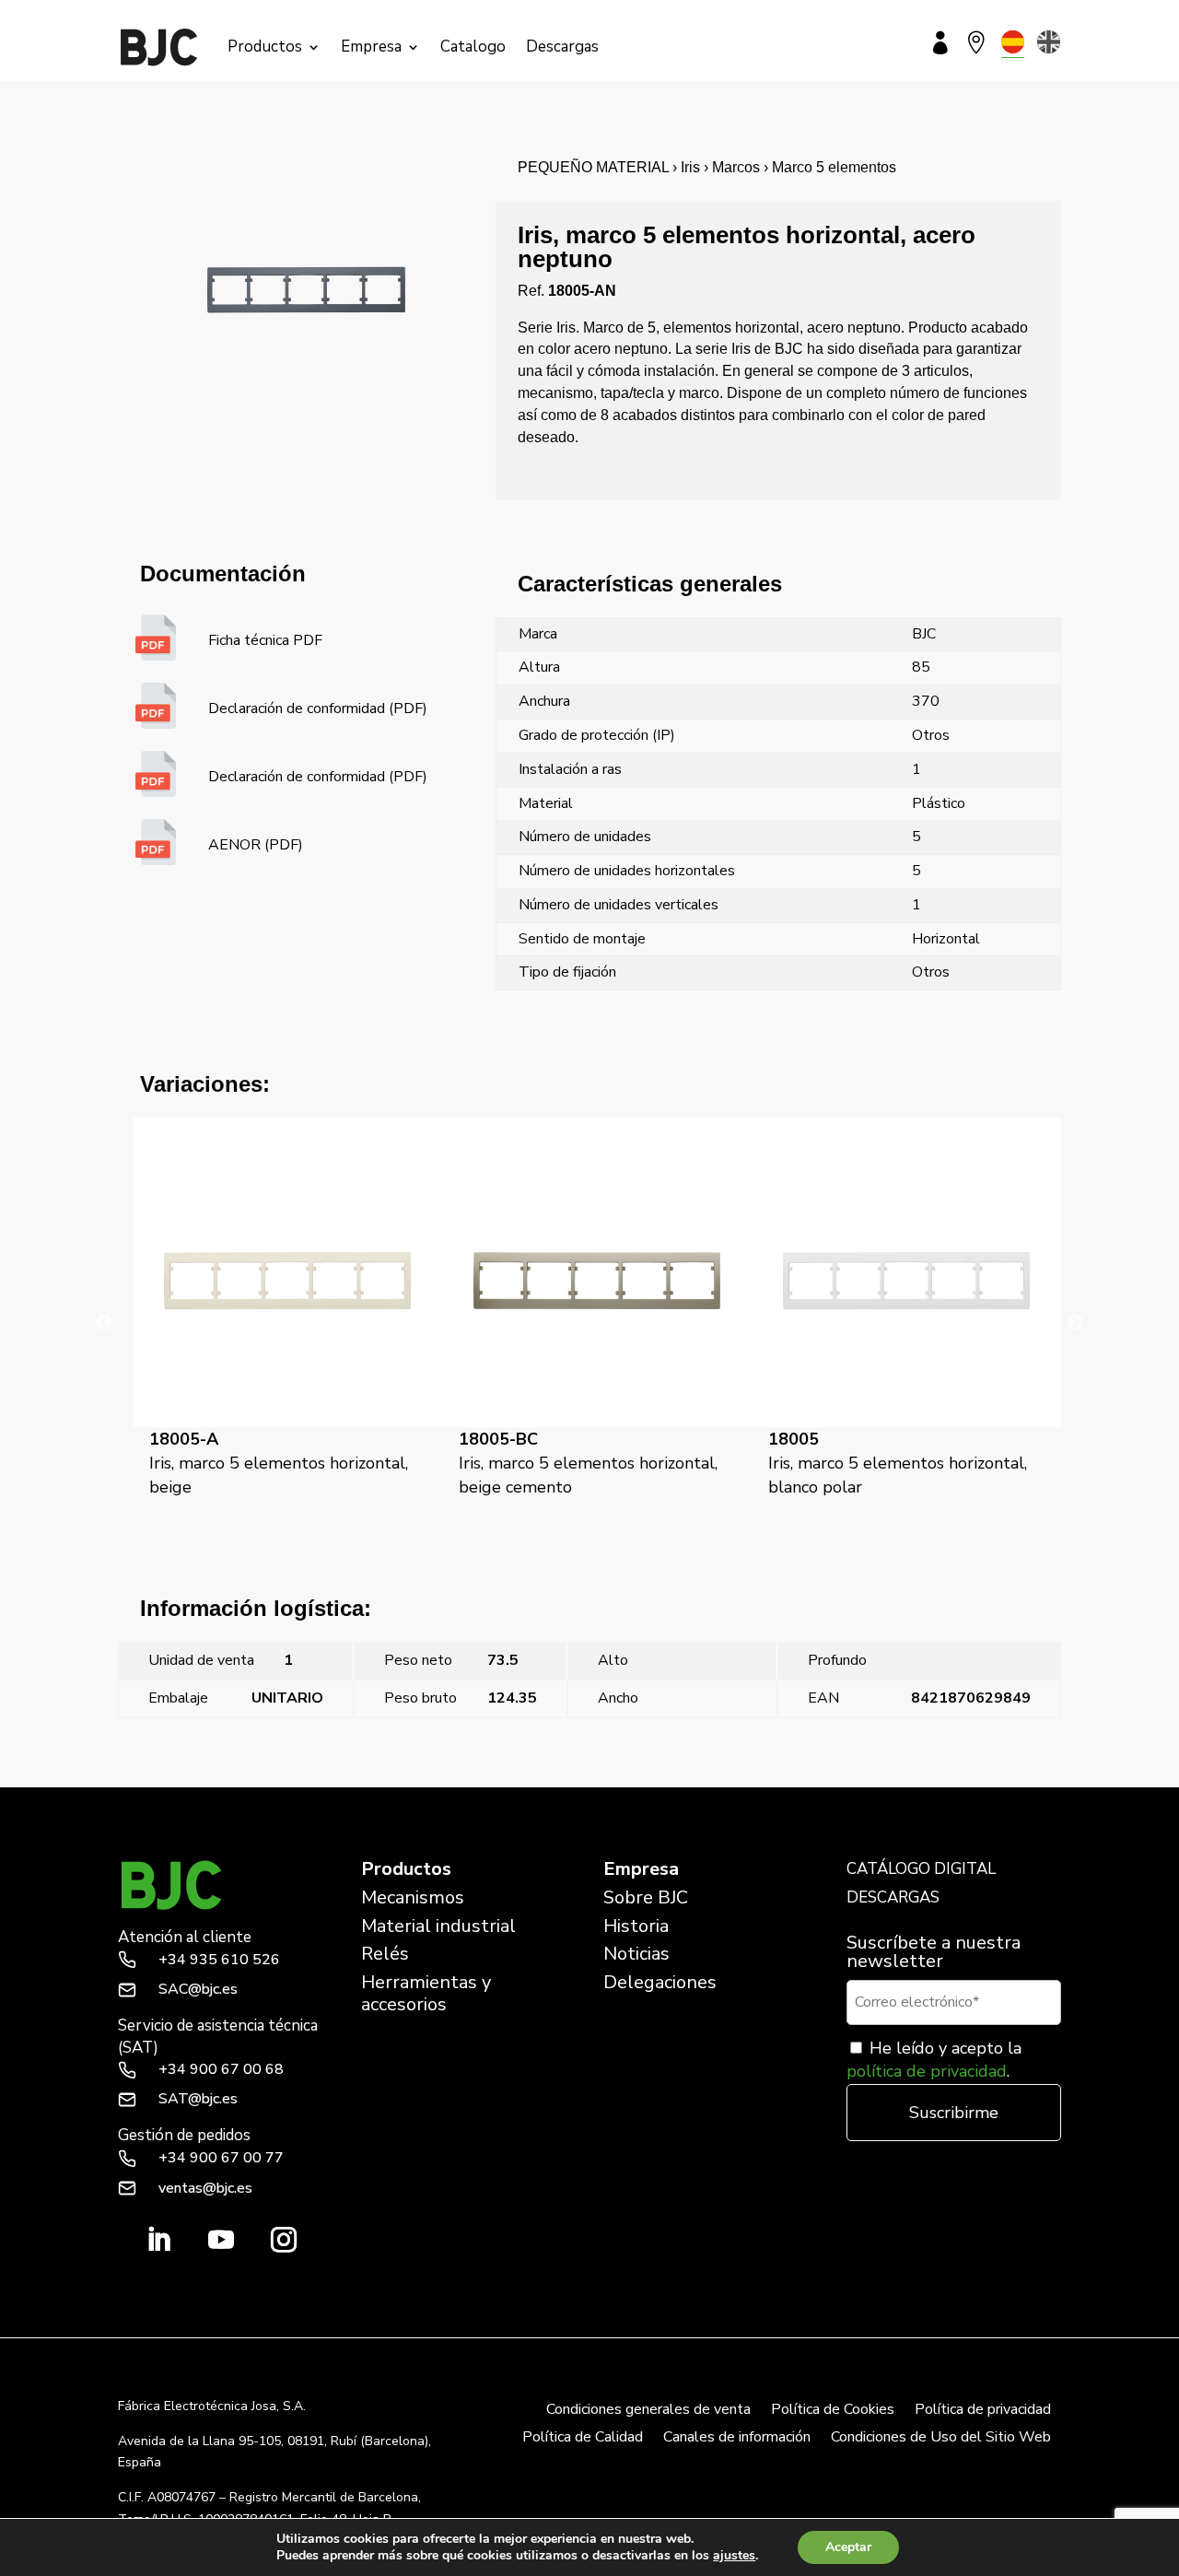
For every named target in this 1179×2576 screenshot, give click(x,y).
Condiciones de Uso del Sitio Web (941, 2439)
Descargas (562, 47)
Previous (104, 1323)
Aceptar (848, 2547)
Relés (385, 1954)
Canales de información (737, 2439)
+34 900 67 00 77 (221, 2158)
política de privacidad (927, 2071)
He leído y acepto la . (934, 2060)
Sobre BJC (646, 1897)
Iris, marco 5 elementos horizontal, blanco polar (591, 1463)
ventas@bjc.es (205, 2188)
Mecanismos (413, 1897)
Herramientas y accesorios (426, 1993)
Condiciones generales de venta (648, 2411)
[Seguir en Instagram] (284, 2240)
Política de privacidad (983, 2411)
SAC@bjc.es (198, 1989)
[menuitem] (1013, 42)
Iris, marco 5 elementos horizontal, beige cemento (281, 1463)
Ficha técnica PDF (265, 640)
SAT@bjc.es (198, 2099)
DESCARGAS (893, 1897)
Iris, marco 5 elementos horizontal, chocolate (900, 1463)
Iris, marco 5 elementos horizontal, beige (245, 1776)
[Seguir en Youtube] (221, 2240)
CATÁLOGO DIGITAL (921, 1869)
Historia (636, 1926)
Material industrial (438, 1926)
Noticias (636, 1954)
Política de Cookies (833, 2411)
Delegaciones (660, 1982)
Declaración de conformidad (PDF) (318, 708)
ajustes (734, 2556)
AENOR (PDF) (256, 845)
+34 (219, 1960)
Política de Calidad (583, 2439)
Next (1075, 1323)
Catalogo (473, 47)
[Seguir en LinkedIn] (158, 2240)
